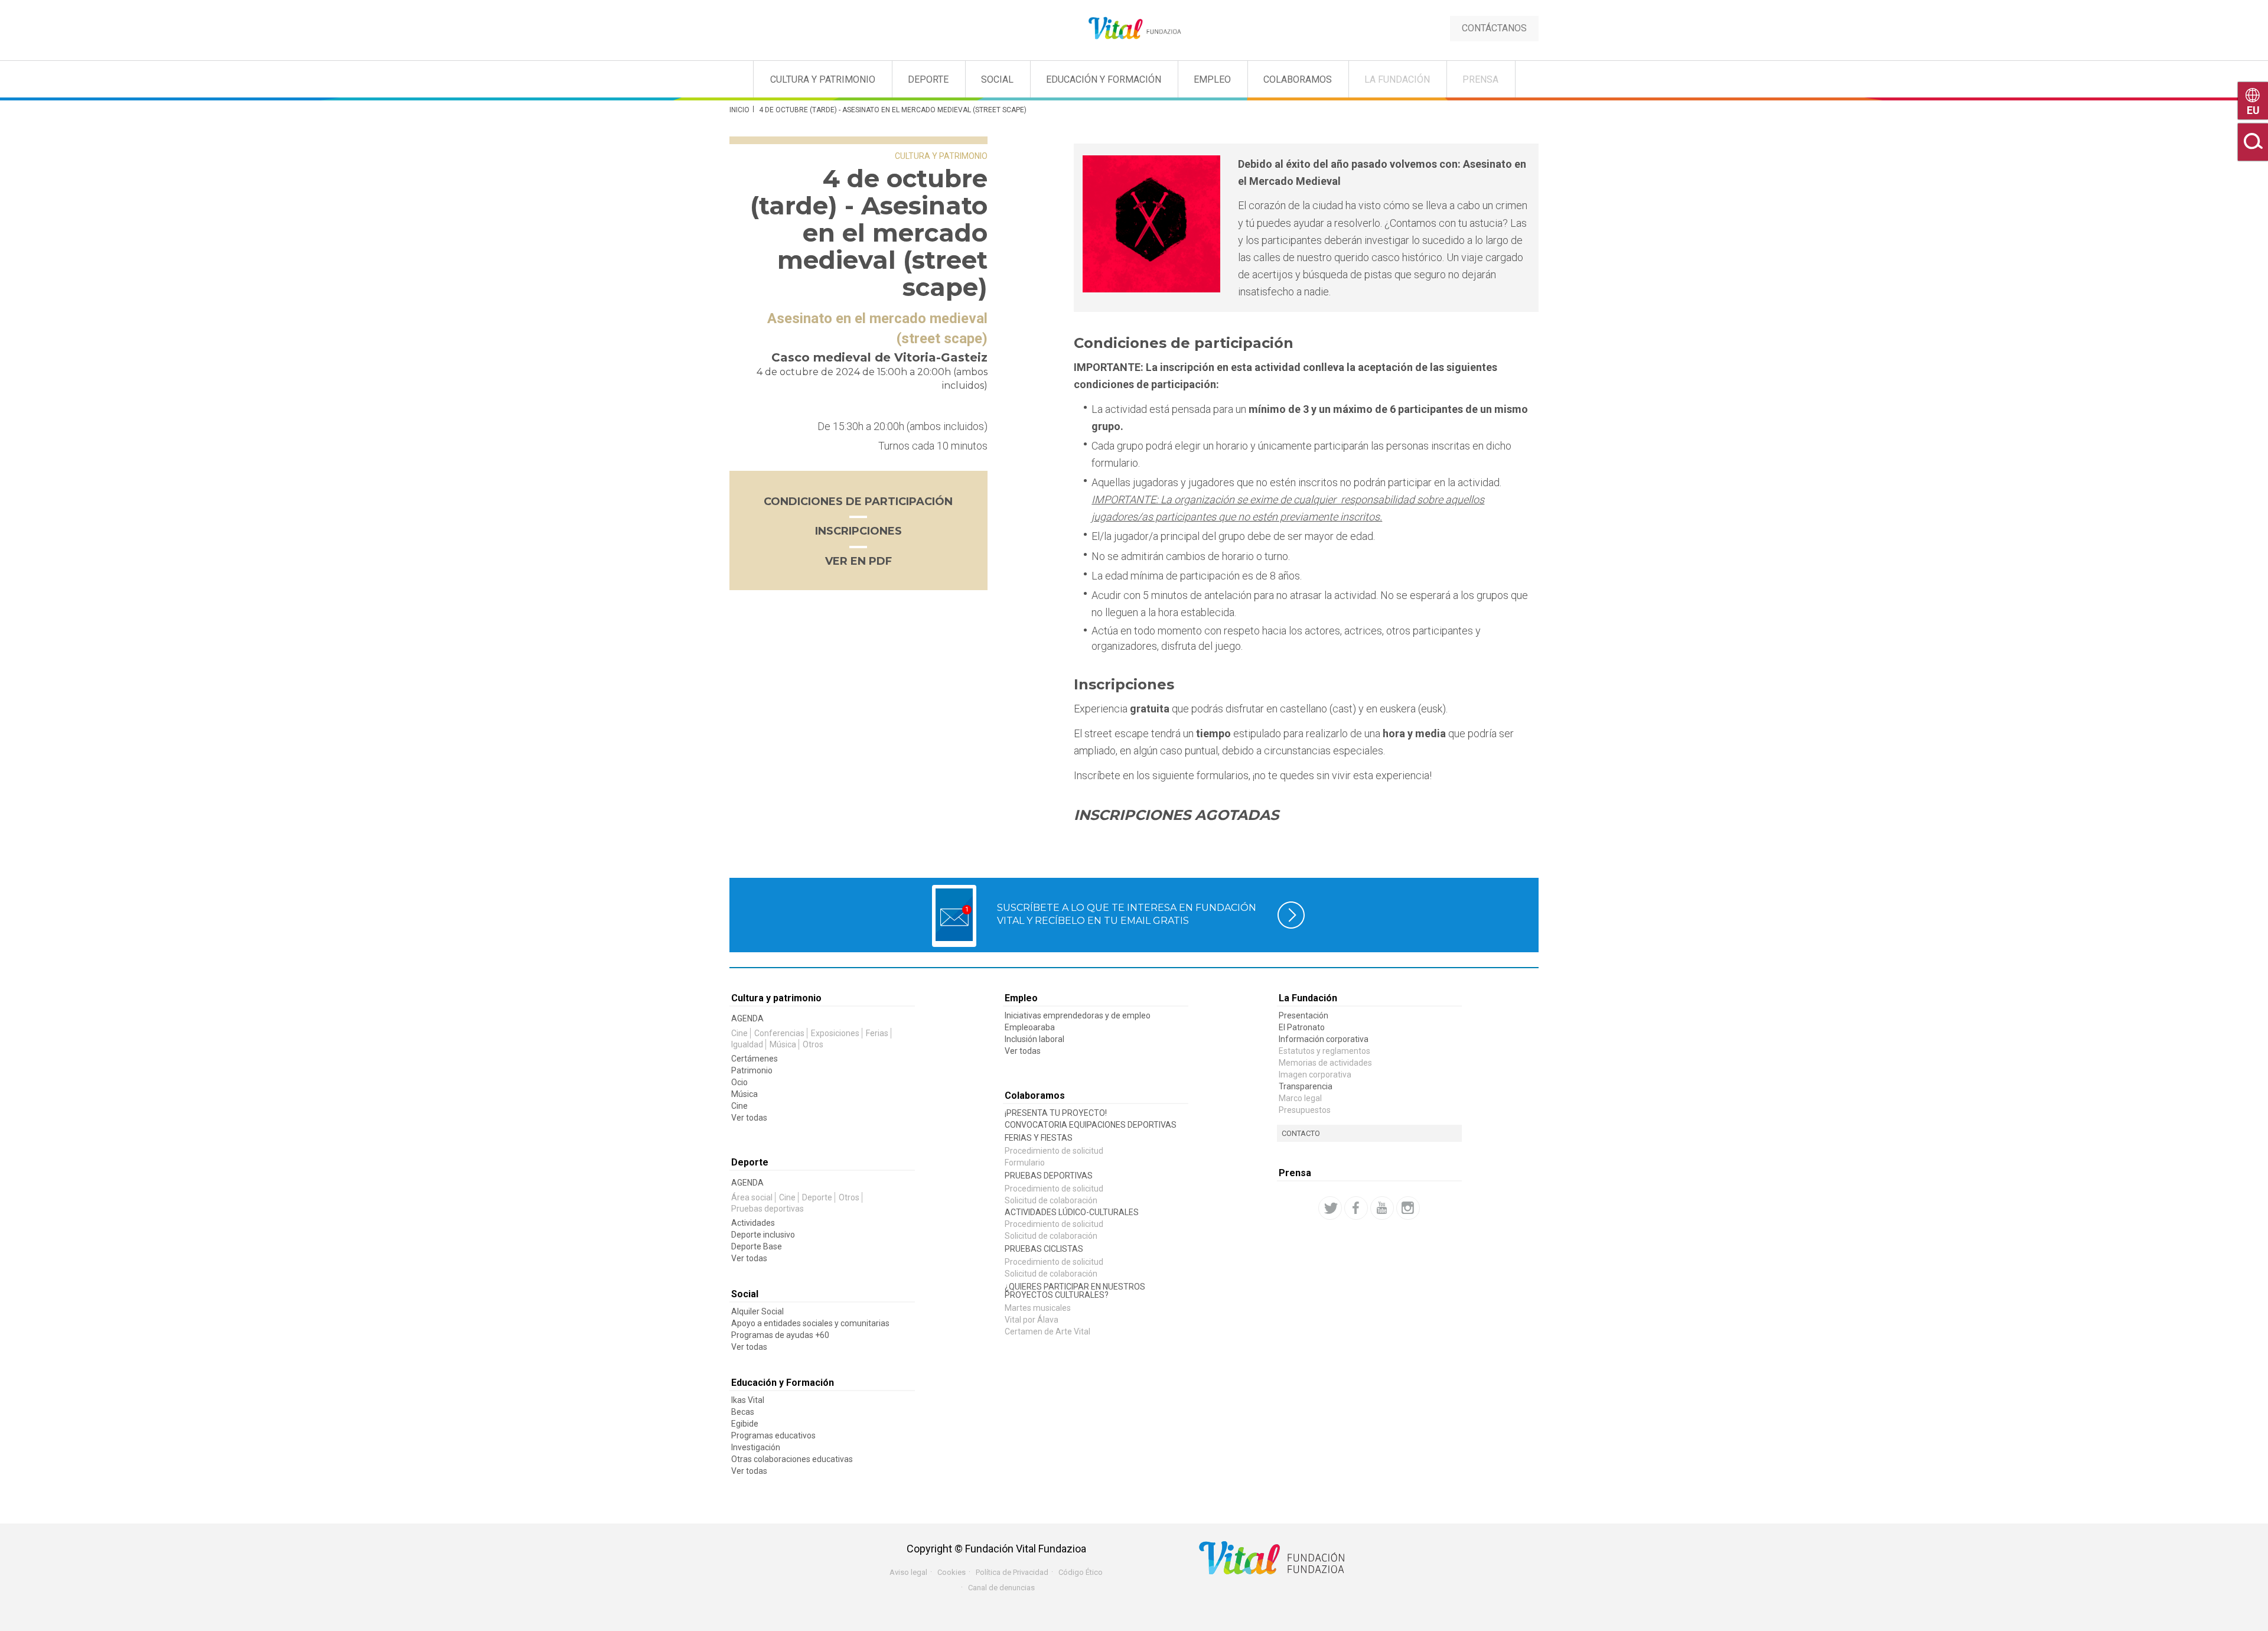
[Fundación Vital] (58, 77)
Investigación (756, 1447)
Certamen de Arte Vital (1047, 1332)
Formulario (1025, 1163)
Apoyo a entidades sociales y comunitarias (810, 1323)
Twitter (1330, 1208)
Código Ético (1081, 1572)
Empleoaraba (1030, 1027)
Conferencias (779, 1033)
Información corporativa (1324, 1039)
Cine (739, 1033)
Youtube (1382, 1208)
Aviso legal (908, 1572)
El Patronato (1302, 1027)
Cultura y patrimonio (823, 79)
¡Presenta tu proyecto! (1056, 1113)
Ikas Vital (748, 1400)
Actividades (753, 1223)
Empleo (1212, 79)
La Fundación (1397, 79)
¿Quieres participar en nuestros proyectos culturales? (1075, 1291)
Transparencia (1306, 1086)
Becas (743, 1412)
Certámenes (755, 1059)
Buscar (2253, 142)
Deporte (928, 79)
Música (783, 1044)
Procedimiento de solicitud (1054, 1151)
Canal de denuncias (1001, 1588)
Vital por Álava (1032, 1320)
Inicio (739, 110)
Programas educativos (773, 1435)
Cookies (951, 1572)
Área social (752, 1197)
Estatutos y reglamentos (1324, 1051)
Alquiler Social (757, 1311)
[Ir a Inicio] (1134, 29)
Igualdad (747, 1044)
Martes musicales (1038, 1308)
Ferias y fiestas (1039, 1138)
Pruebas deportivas (768, 1209)
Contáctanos (1494, 28)
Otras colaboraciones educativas (792, 1459)
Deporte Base (757, 1246)
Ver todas (749, 1118)
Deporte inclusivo (763, 1235)
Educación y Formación (1104, 79)
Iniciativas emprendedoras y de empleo (1078, 1015)
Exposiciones (835, 1033)
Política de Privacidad (1012, 1572)
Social (997, 79)
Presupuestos (1305, 1110)
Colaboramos (1298, 79)
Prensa (1480, 79)
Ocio (739, 1082)
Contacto (1301, 1133)
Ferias (877, 1033)
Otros (813, 1044)
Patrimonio (752, 1070)
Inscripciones (858, 531)
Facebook (1356, 1208)
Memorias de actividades (1325, 1063)
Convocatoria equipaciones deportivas (1091, 1125)
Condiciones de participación (858, 502)
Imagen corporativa (1315, 1075)
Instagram (1408, 1208)
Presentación (1304, 1015)
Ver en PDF (858, 561)
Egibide (745, 1424)
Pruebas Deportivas (1049, 1176)
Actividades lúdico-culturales (1072, 1212)
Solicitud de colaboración (1051, 1200)
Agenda (747, 1018)
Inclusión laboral (1034, 1039)
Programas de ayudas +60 (780, 1335)
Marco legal (1300, 1098)
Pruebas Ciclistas (1044, 1249)
